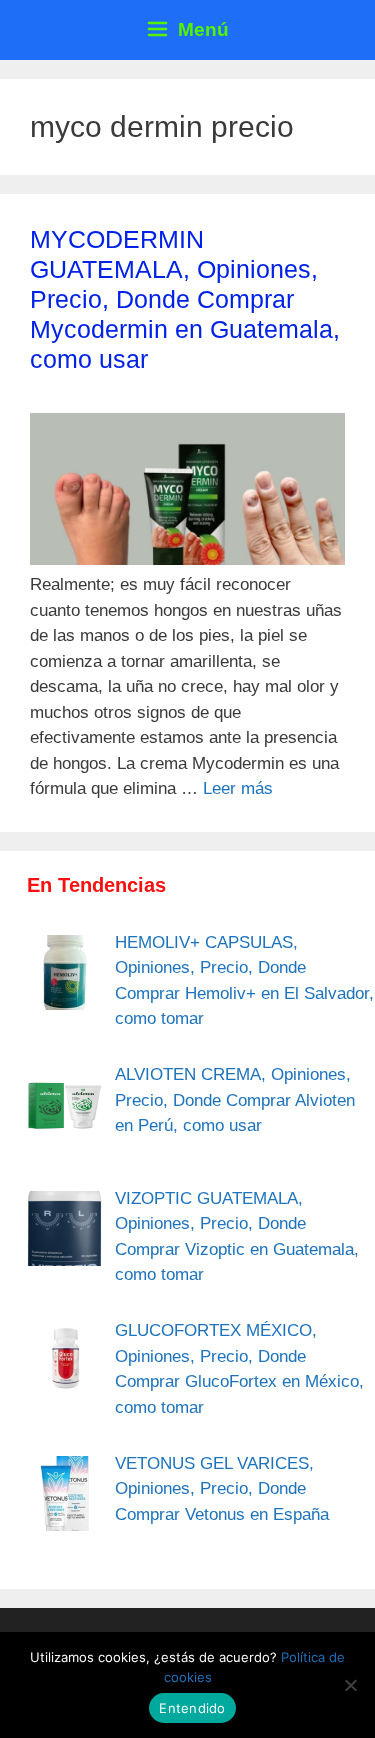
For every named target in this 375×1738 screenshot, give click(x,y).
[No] (350, 1685)
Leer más (238, 788)
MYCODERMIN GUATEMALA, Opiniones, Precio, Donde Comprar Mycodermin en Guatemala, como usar (185, 299)
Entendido (192, 1708)
